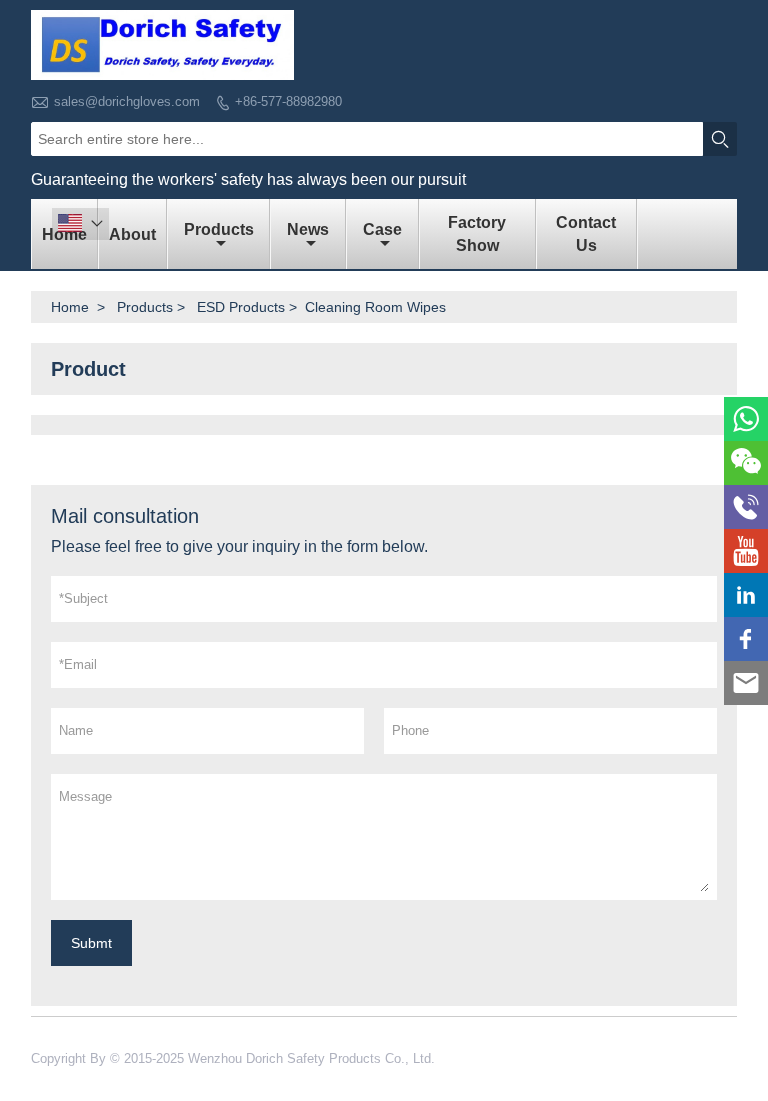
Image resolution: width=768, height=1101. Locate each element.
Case (382, 229)
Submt (91, 943)
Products (219, 229)
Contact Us (586, 234)
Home (70, 307)
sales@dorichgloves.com (127, 101)
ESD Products (241, 307)
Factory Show (477, 234)
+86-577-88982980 (288, 101)
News (308, 229)
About (132, 234)
